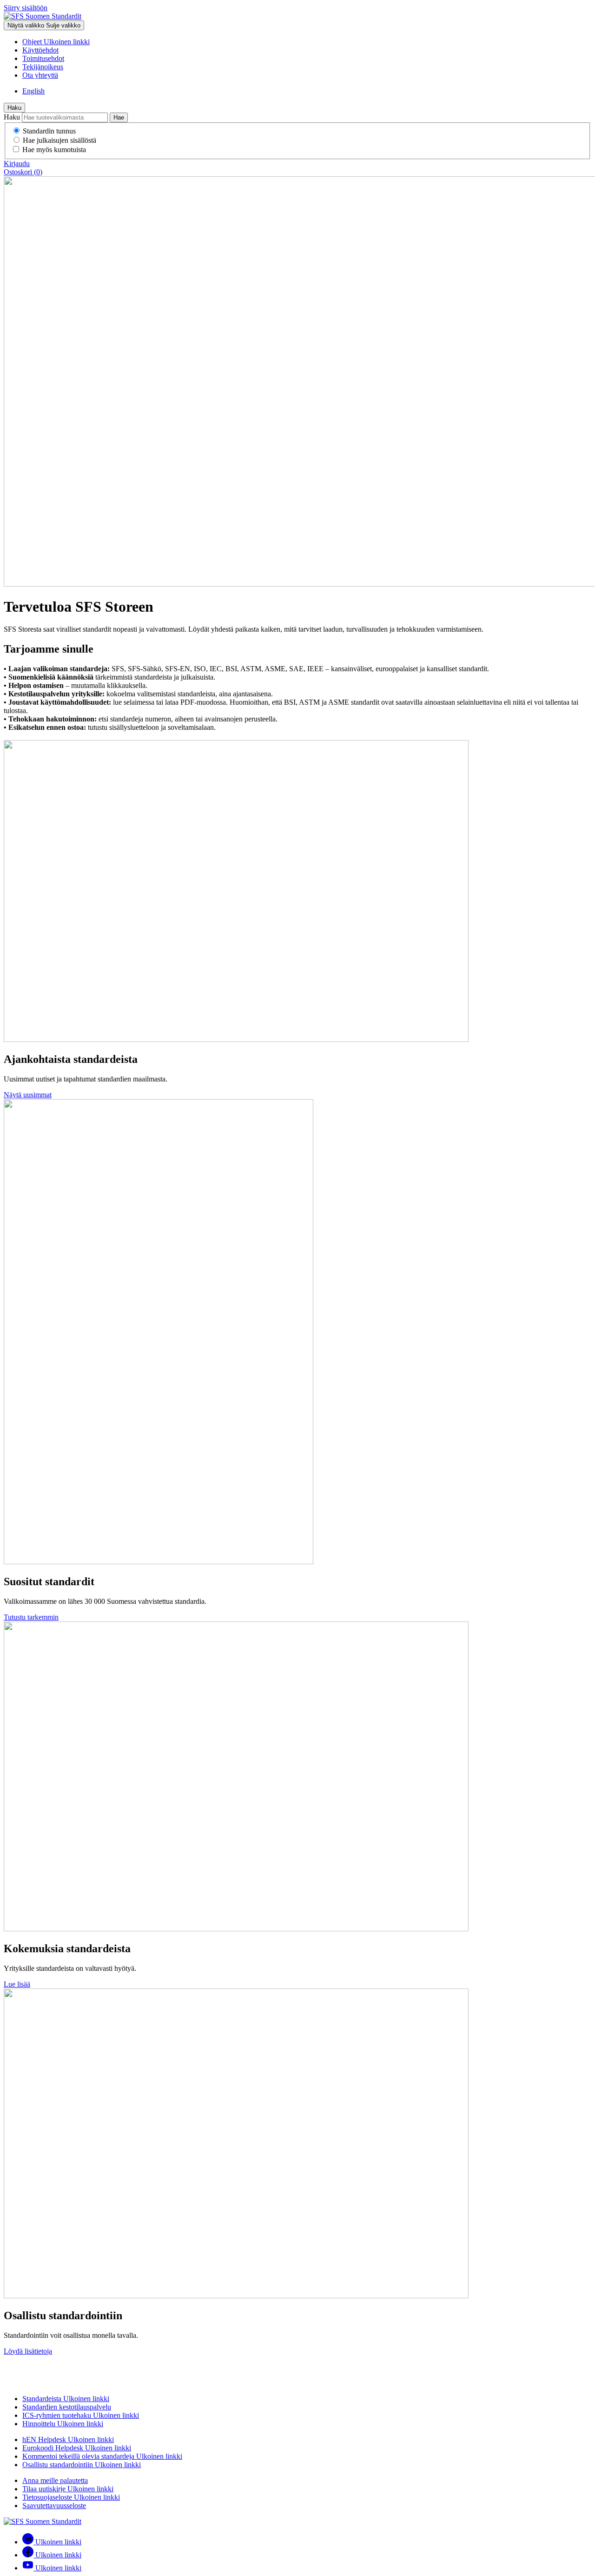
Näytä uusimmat (28, 1095)
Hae (119, 117)
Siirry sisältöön (26, 8)
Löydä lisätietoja (28, 2351)
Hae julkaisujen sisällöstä (59, 140)
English (33, 91)
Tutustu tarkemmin (31, 1617)
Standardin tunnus (49, 131)
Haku (14, 108)
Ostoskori (23, 172)
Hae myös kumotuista (54, 150)
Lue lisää (17, 1984)
